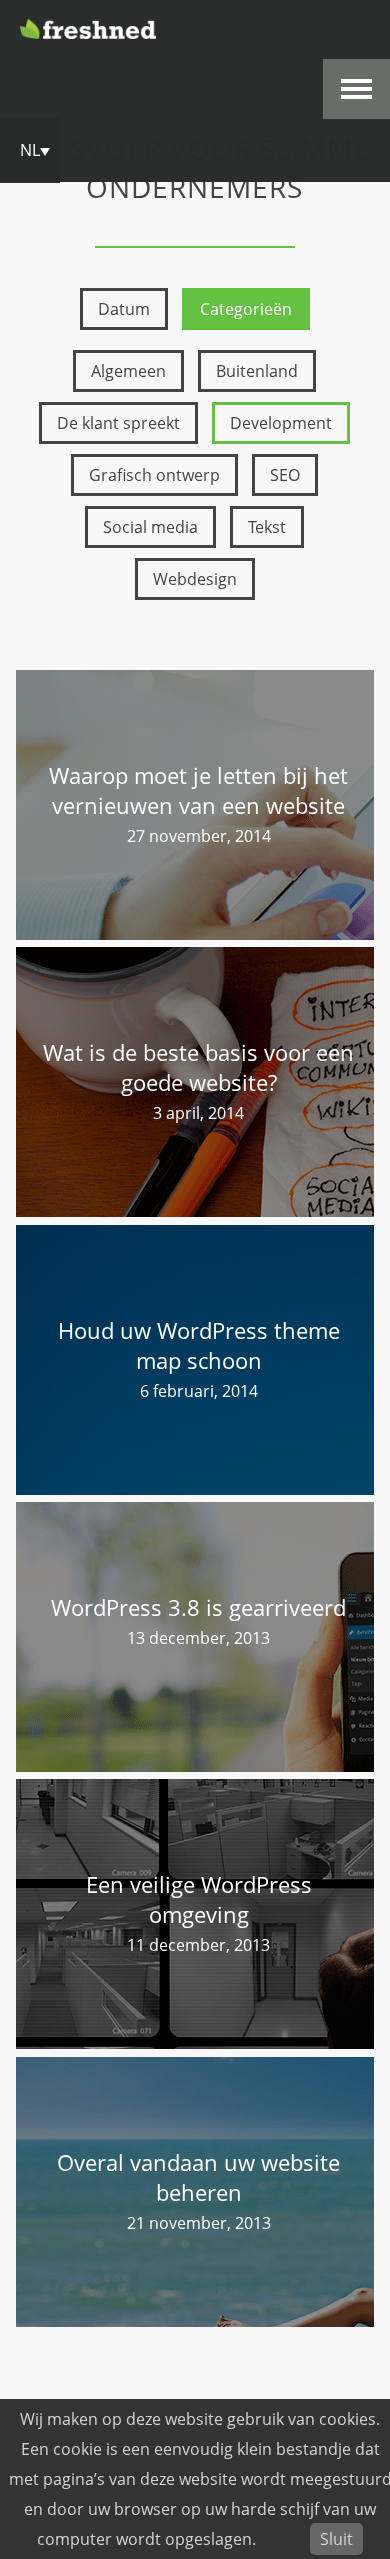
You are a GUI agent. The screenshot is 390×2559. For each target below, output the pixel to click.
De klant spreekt (118, 423)
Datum (124, 309)
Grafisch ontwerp (154, 475)
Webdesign (195, 579)
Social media (150, 527)
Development (281, 423)
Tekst (267, 527)
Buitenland (257, 371)
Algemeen (128, 371)
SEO (285, 475)
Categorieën (246, 309)
